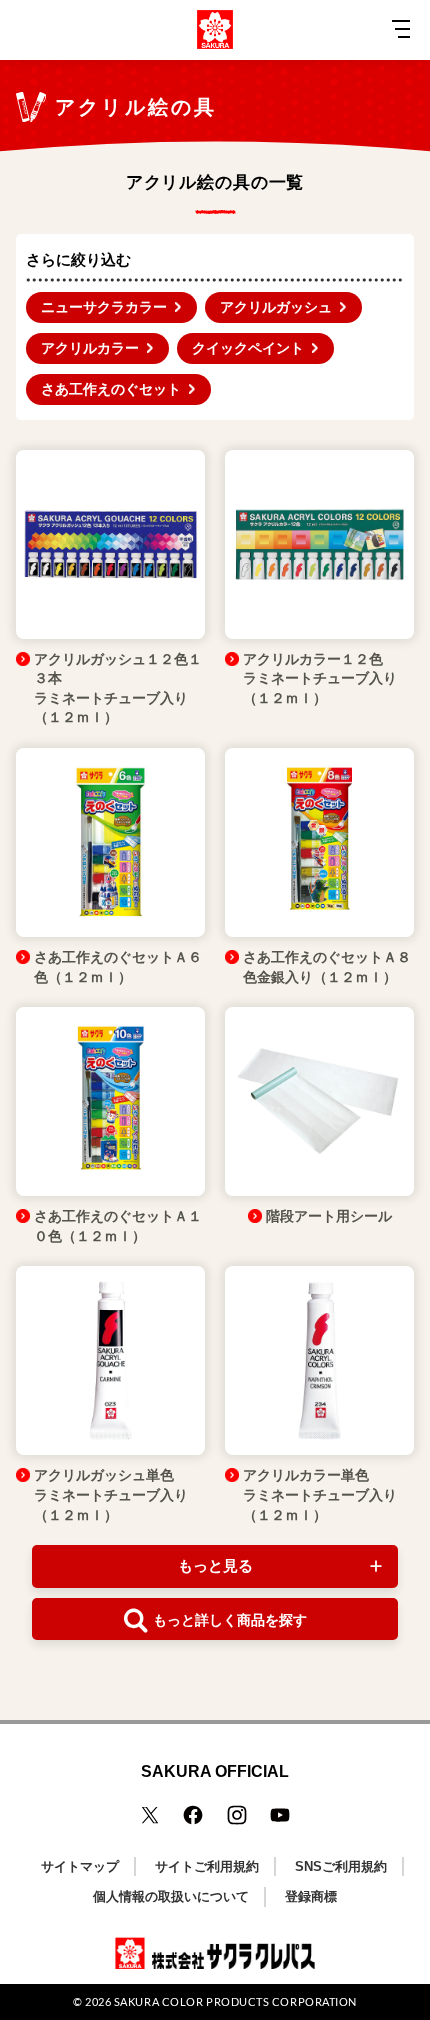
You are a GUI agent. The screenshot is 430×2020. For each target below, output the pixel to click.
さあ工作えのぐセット (111, 389)
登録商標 (311, 1896)
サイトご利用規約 (207, 1866)
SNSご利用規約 (341, 1866)
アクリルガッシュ (276, 307)
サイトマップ (80, 1866)
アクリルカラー (90, 348)
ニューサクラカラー (104, 307)
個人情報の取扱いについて (171, 1896)
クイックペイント (248, 348)
